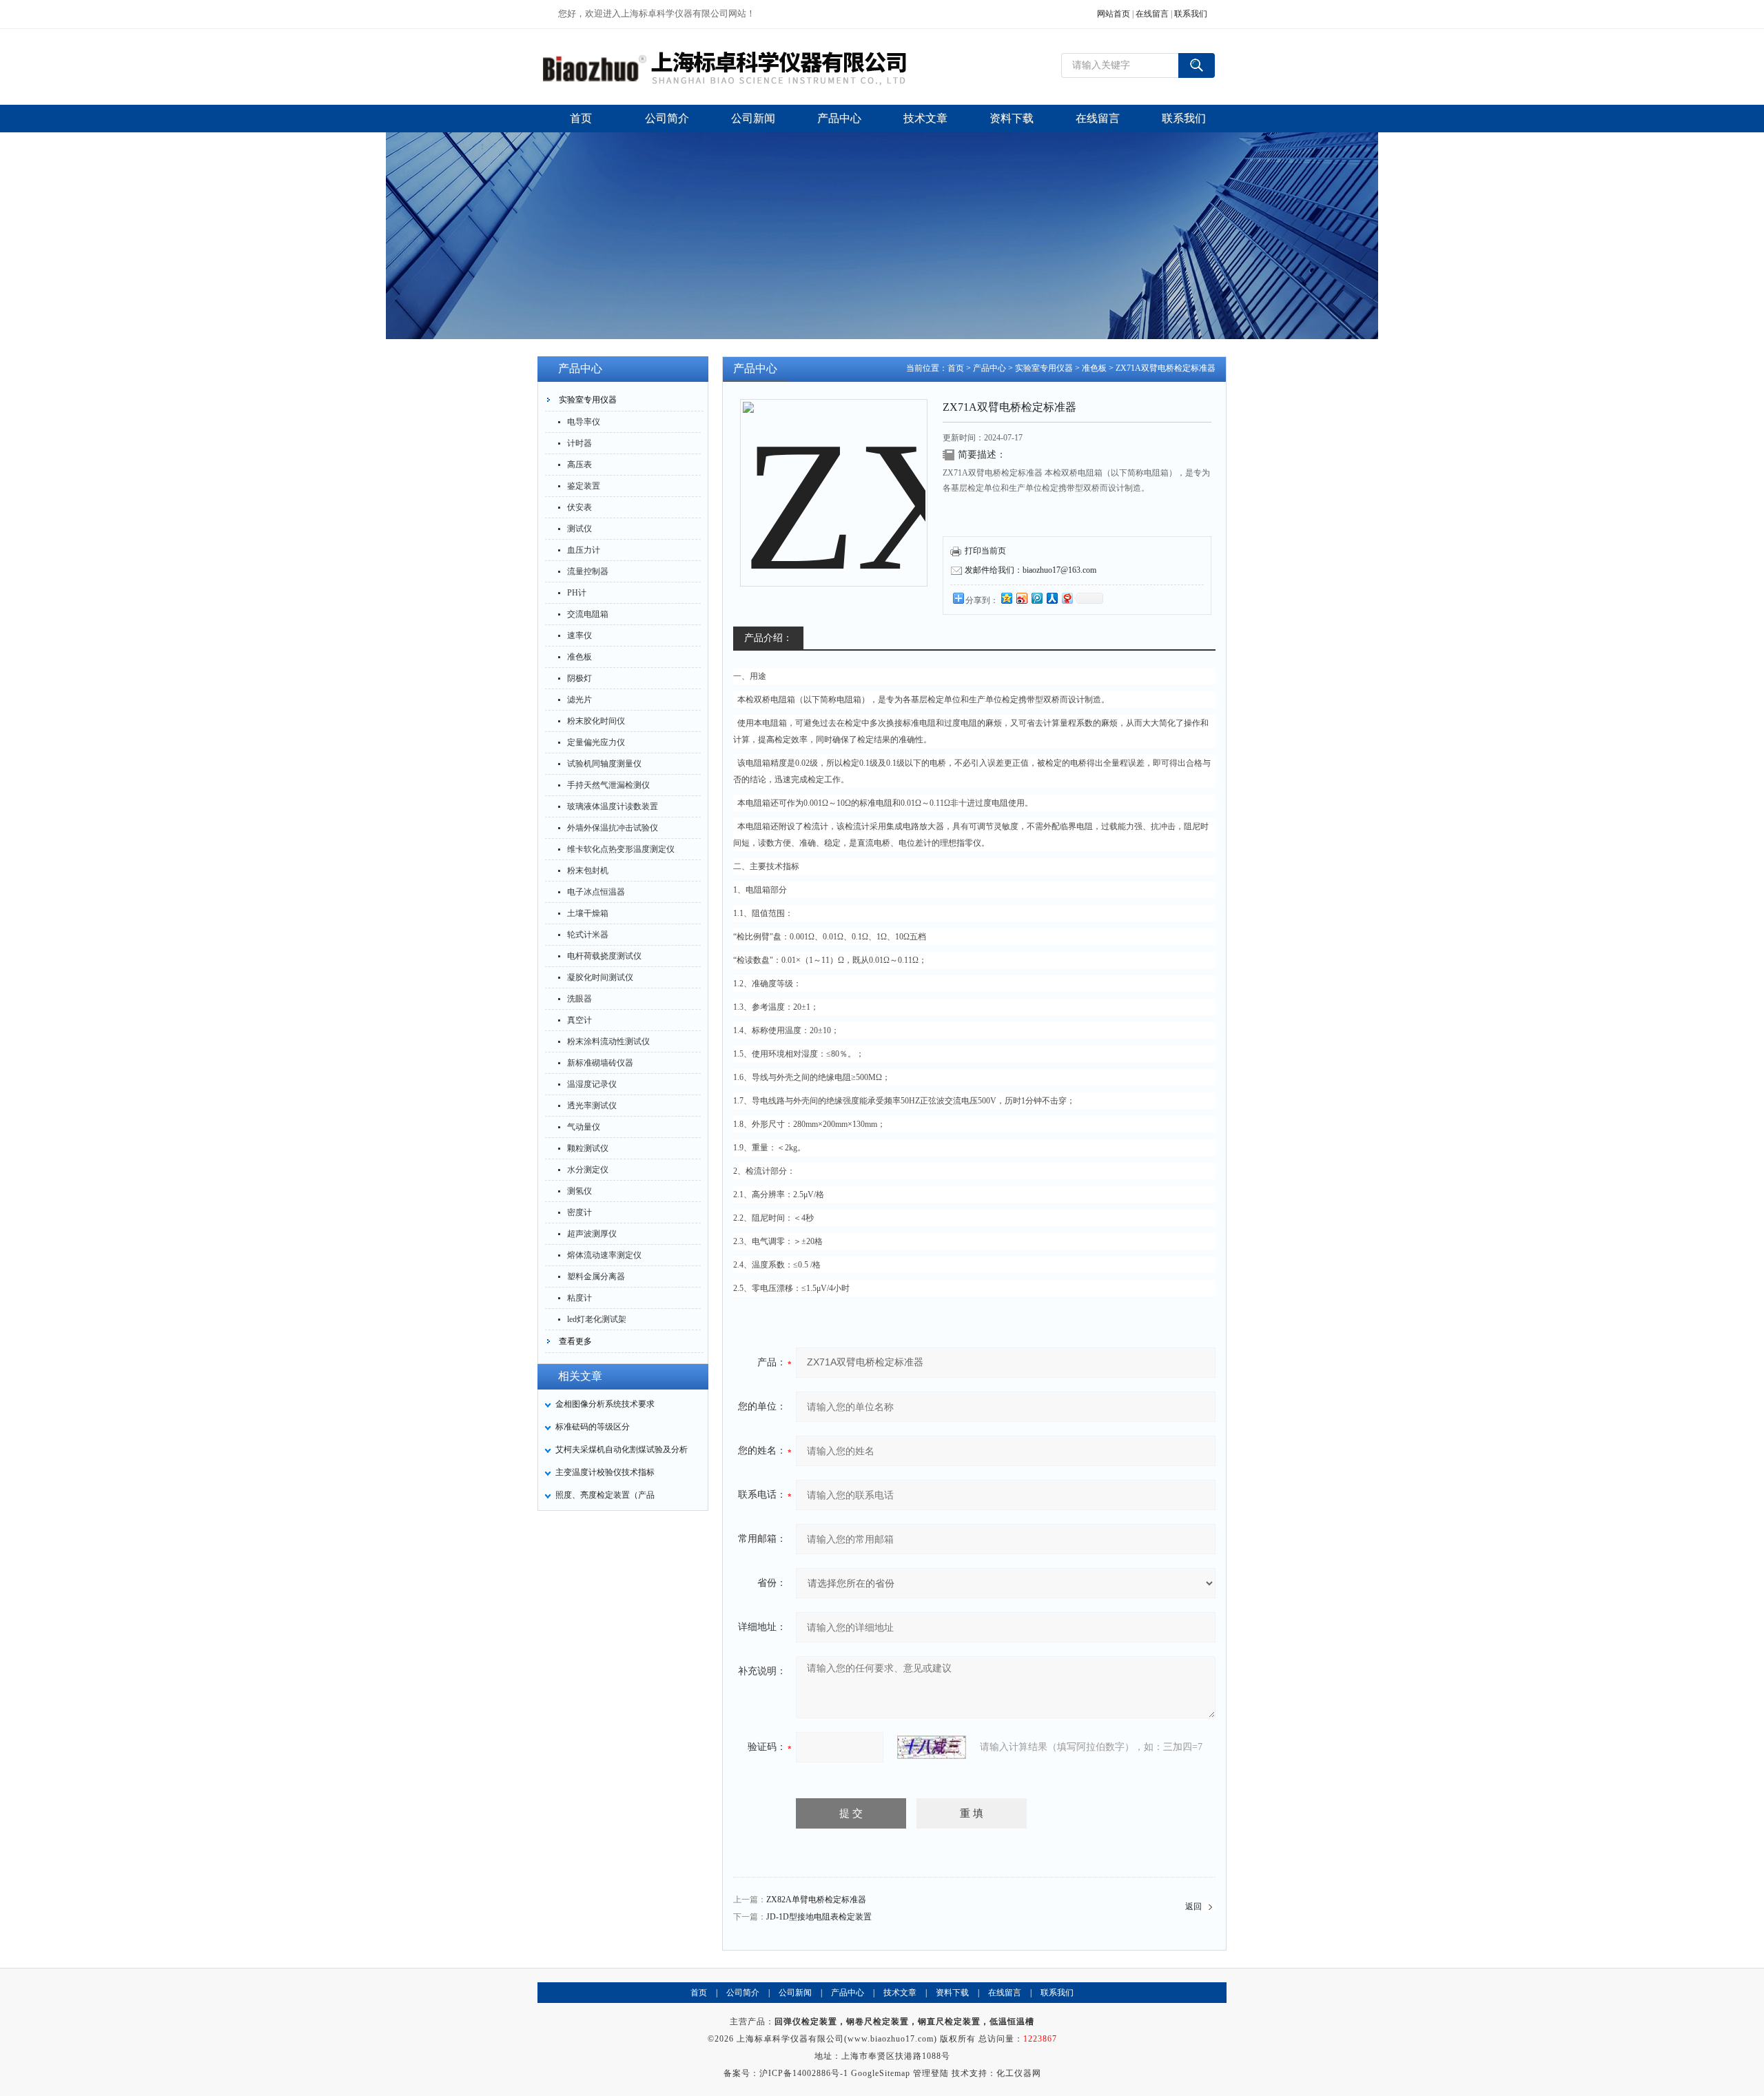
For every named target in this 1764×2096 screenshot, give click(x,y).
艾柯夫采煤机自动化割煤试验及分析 (622, 1449)
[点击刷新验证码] (932, 1747)
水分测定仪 (588, 1170)
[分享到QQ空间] (1006, 598)
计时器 (580, 443)
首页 (956, 368)
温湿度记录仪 (592, 1084)
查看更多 (575, 1341)
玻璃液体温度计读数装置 (613, 806)
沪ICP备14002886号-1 (804, 2073)
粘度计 (580, 1298)
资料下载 (952, 1993)
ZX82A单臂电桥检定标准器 (816, 1900)
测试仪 (580, 529)
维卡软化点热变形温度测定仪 (621, 849)
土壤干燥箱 (588, 913)
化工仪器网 (1019, 2073)
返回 (1193, 1906)
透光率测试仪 (592, 1106)
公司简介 (743, 1993)
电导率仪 (584, 422)
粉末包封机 (588, 871)
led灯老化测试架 (597, 1319)
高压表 (580, 465)
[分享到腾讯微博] (1036, 598)
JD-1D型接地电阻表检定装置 (819, 1917)
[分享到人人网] (1052, 598)
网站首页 (1114, 14)
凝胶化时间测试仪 (600, 977)
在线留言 (1152, 14)
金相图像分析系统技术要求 (605, 1404)
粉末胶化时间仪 (596, 721)
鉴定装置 (584, 486)
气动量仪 (584, 1127)
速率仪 (580, 635)
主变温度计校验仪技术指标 (605, 1472)
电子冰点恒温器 (596, 892)
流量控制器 (588, 571)
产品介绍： (768, 638)
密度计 (580, 1212)
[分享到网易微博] (1067, 598)
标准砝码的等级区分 (593, 1427)
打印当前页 (985, 551)
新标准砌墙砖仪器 (600, 1063)
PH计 (577, 593)
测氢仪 (580, 1191)
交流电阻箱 (588, 614)
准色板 (580, 657)
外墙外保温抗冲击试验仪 (613, 828)
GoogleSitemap (881, 2073)
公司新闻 (795, 1993)
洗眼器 (580, 999)
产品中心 (989, 368)
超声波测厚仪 (592, 1234)
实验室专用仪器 (588, 400)
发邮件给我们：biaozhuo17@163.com (1030, 570)
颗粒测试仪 (588, 1148)
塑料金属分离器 (596, 1276)
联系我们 (1191, 14)
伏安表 (580, 507)
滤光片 (580, 700)
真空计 (580, 1020)
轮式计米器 (588, 935)
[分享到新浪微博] (1021, 598)
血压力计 (584, 550)
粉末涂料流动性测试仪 (608, 1041)
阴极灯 (580, 678)
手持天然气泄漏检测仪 (608, 785)
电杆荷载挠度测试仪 (604, 956)
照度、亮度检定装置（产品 (605, 1495)
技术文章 (900, 1993)
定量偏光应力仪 (596, 742)
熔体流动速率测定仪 (604, 1255)
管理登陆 (931, 2073)
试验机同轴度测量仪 (604, 764)
